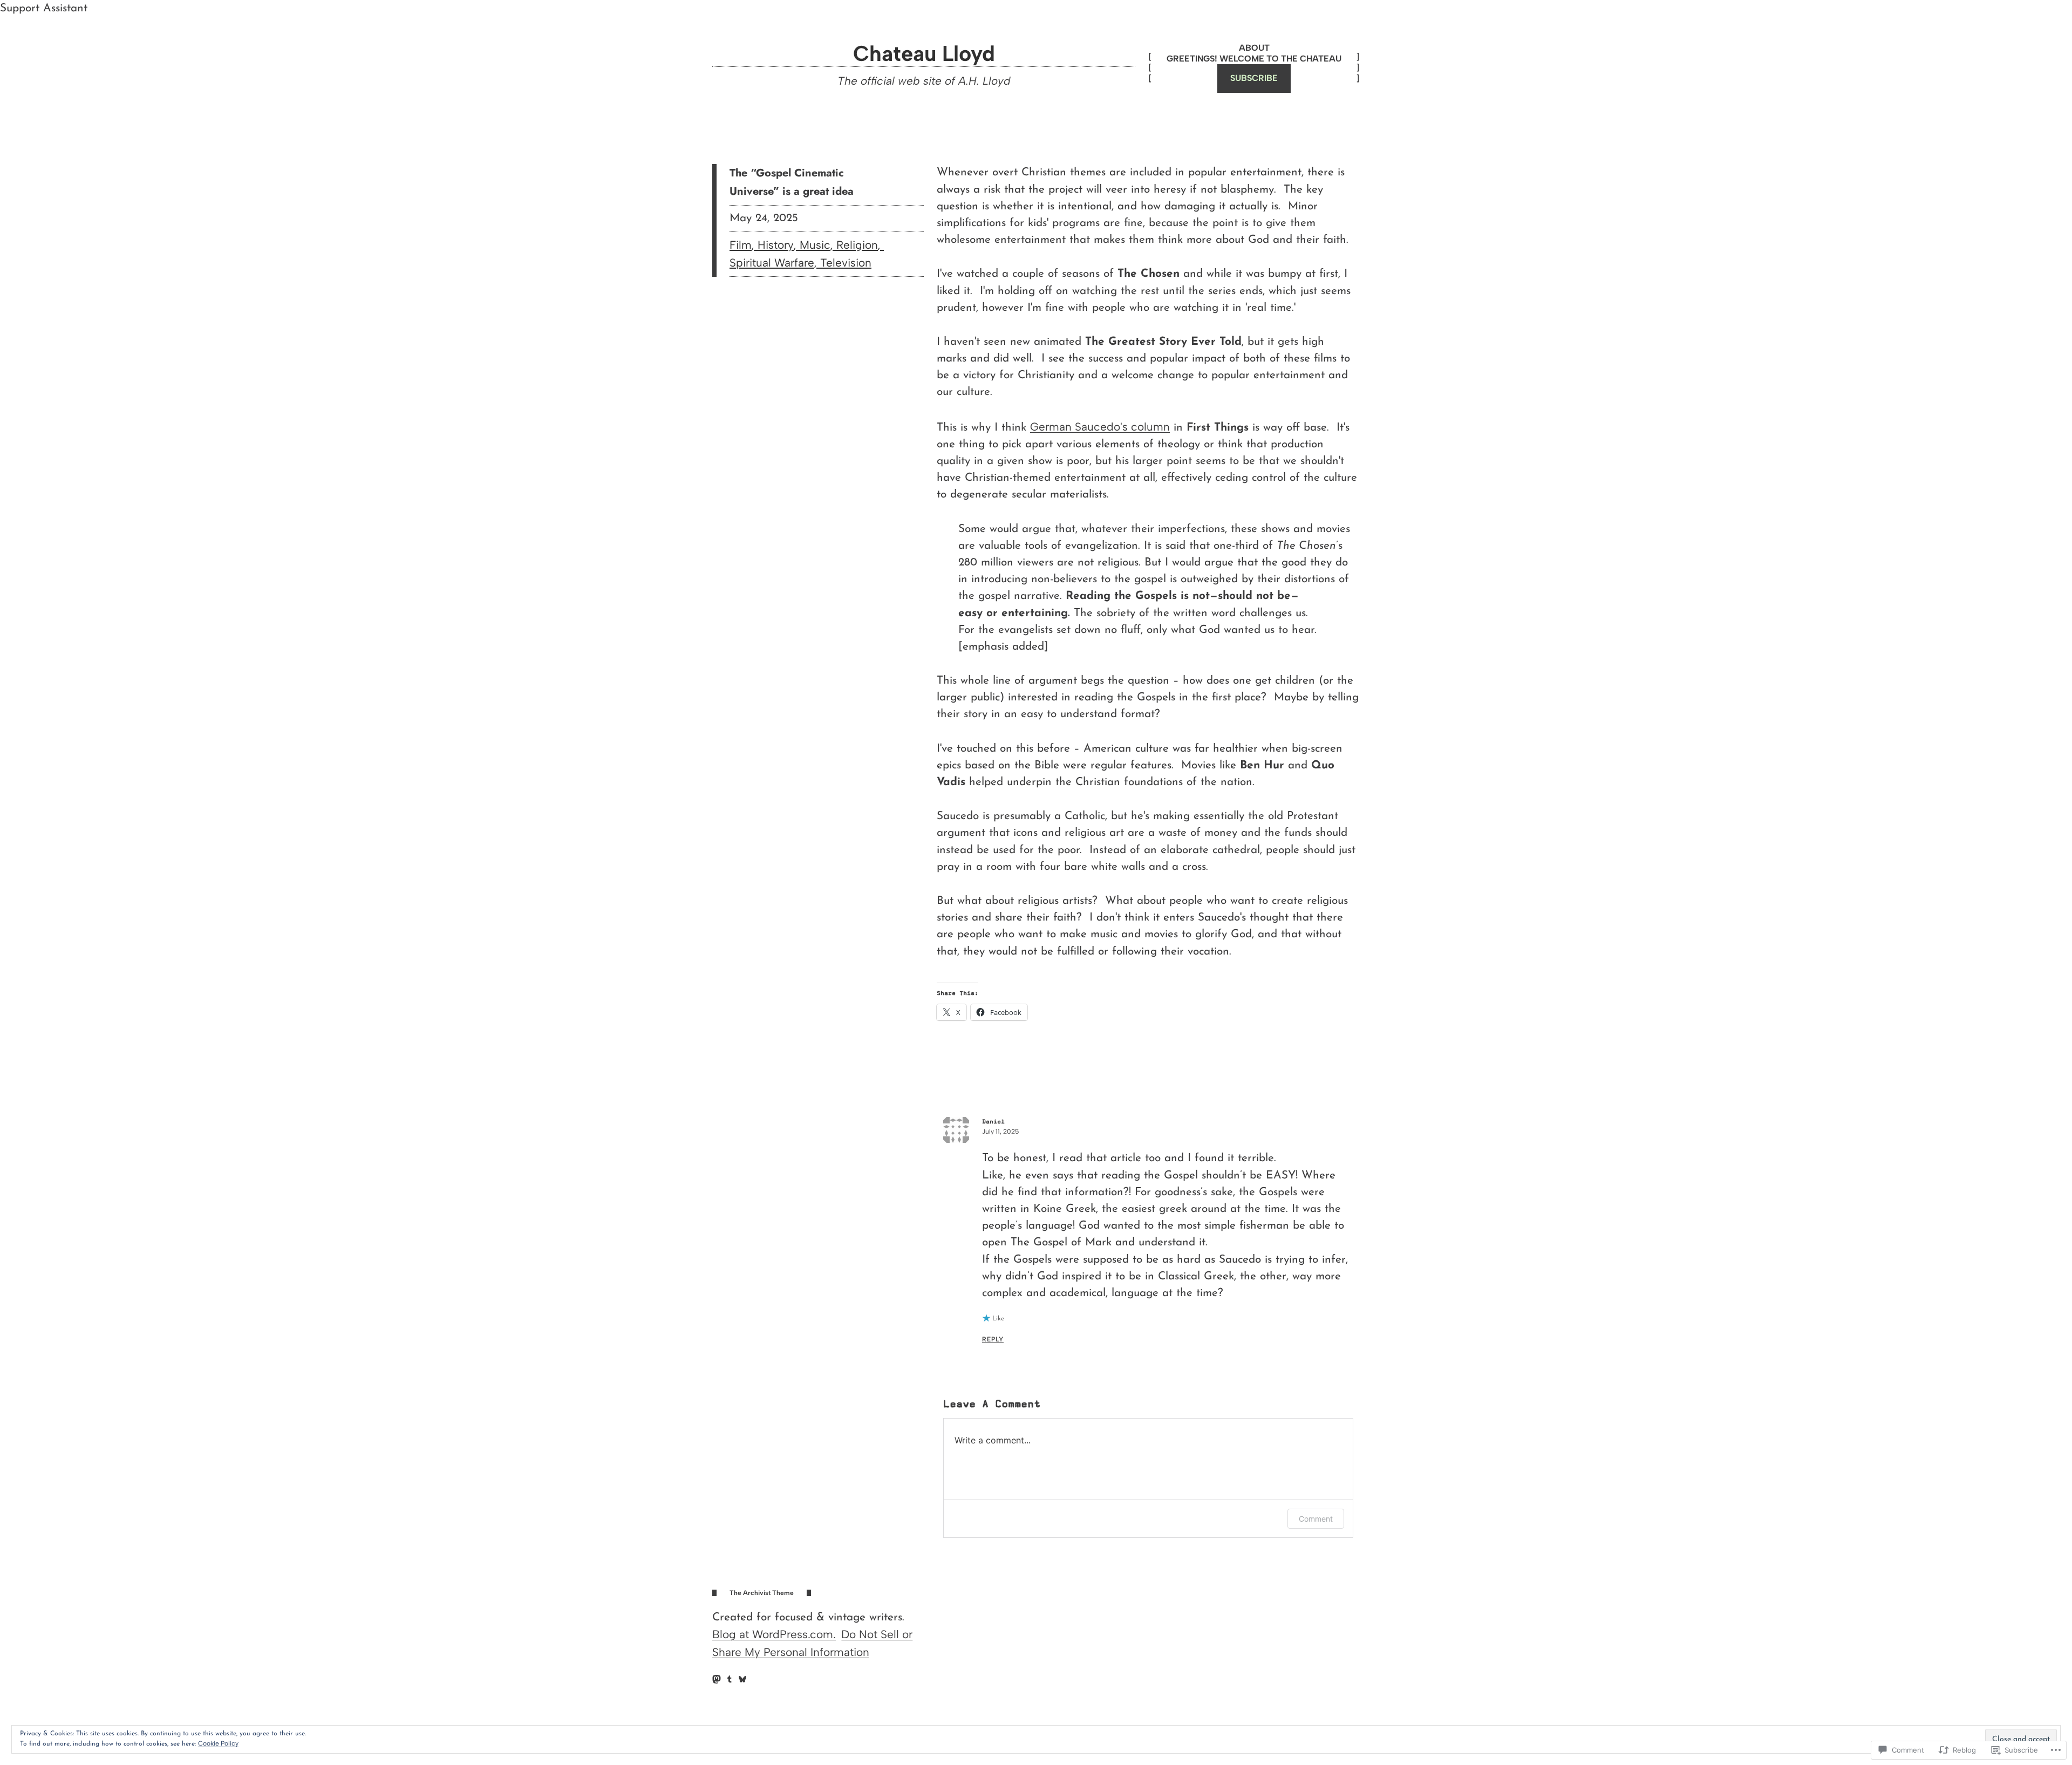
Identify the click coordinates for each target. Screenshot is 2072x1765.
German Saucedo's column (1100, 427)
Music (815, 245)
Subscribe (1254, 78)
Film (741, 245)
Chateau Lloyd (924, 53)
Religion (857, 245)
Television (846, 263)
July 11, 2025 (1000, 1132)
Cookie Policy (218, 1743)
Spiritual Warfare (772, 263)
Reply (993, 1339)
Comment (1316, 1519)
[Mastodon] (717, 1679)
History (776, 245)
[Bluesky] (742, 1679)
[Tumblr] (730, 1679)
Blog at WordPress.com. (774, 1634)
